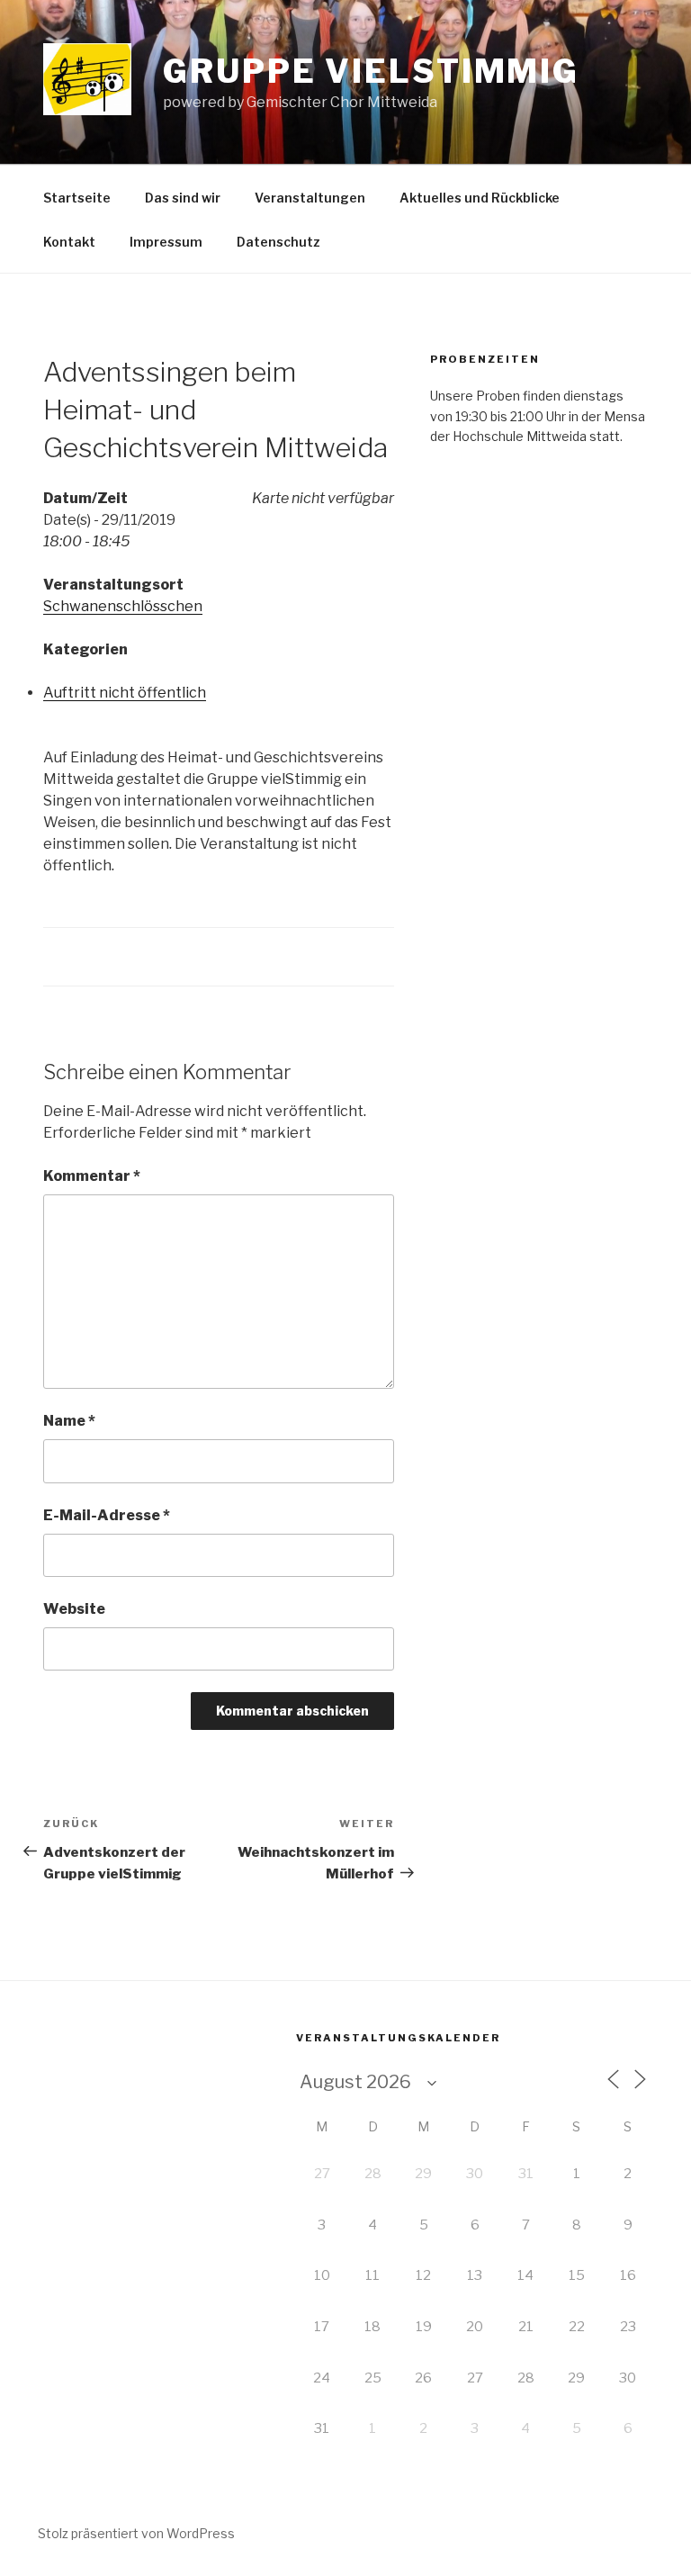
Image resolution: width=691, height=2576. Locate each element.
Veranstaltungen (310, 198)
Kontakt (69, 242)
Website (74, 1609)
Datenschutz (278, 242)
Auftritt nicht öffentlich (125, 693)
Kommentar (92, 1176)
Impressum (166, 242)
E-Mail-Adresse (107, 1515)
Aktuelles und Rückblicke (480, 198)
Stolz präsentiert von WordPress (136, 2533)
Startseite (77, 198)
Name (69, 1421)
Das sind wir (183, 198)
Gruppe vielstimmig (371, 71)
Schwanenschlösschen (123, 606)
